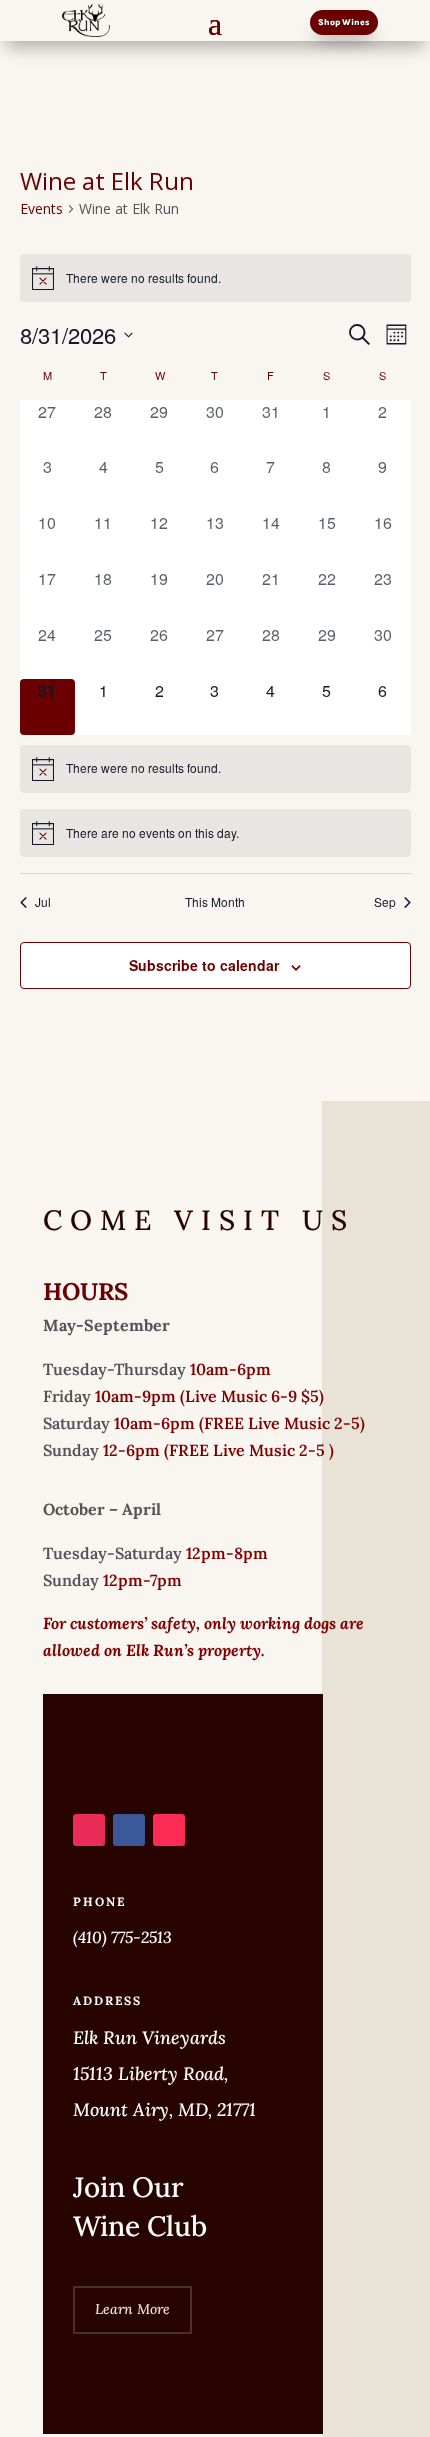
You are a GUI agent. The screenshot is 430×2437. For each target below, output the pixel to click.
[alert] (215, 278)
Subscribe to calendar (204, 965)
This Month (215, 902)
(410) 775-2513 (122, 1937)
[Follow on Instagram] (89, 1830)
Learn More (132, 2309)
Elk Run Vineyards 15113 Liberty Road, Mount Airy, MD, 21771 (164, 2073)
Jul (43, 902)
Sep (385, 902)
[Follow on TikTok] (169, 1830)
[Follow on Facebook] (129, 1830)
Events (41, 208)
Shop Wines (344, 22)
